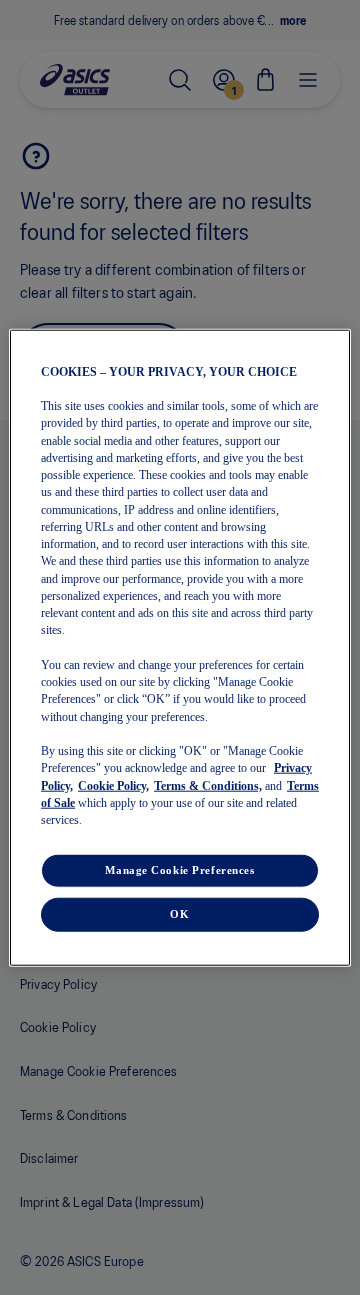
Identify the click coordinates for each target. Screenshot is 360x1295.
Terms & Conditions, (208, 785)
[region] (180, 647)
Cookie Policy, (113, 785)
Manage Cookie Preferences (179, 870)
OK (179, 914)
